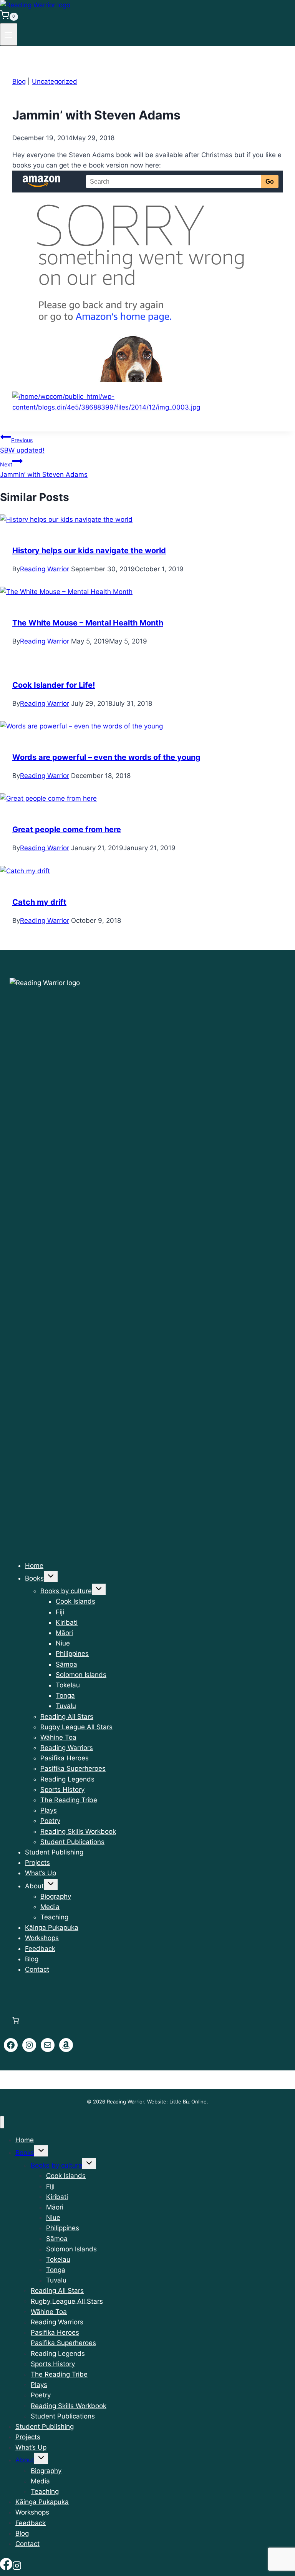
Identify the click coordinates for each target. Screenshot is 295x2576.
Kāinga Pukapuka (52, 1927)
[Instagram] (17, 2566)
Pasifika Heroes (65, 1758)
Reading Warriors (67, 1748)
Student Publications (72, 1842)
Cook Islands (75, 1601)
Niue (63, 1643)
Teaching (54, 1917)
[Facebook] (6, 2566)
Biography (56, 1896)
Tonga (65, 1695)
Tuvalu (66, 1706)
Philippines (72, 1654)
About (34, 1886)
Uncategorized (55, 81)
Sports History (62, 1790)
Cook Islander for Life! (54, 685)
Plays (49, 1810)
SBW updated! (22, 445)
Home (34, 1566)
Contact (37, 1969)
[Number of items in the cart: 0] (16, 2020)
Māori (64, 1633)
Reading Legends (67, 1779)
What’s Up (41, 1873)
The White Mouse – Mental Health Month (88, 623)
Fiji (60, 1612)
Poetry (50, 1821)
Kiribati (67, 1622)
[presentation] (147, 520)
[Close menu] (2, 2122)
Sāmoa (66, 1664)
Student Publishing (54, 1852)
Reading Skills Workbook (78, 1831)
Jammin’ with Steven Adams (44, 470)
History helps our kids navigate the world (89, 551)
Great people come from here (67, 829)
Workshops (42, 1938)
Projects (37, 1863)
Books (34, 1578)
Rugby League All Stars (76, 1727)
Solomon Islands (81, 1675)
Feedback (40, 1949)
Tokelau (68, 1685)
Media (50, 1907)
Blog (19, 81)
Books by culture (66, 1591)
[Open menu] (9, 34)
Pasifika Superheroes (73, 1768)
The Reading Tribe (69, 1800)
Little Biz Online (188, 2102)
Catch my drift (39, 902)
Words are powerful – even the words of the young (106, 757)
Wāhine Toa (58, 1737)
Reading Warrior (45, 569)
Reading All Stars (67, 1717)
